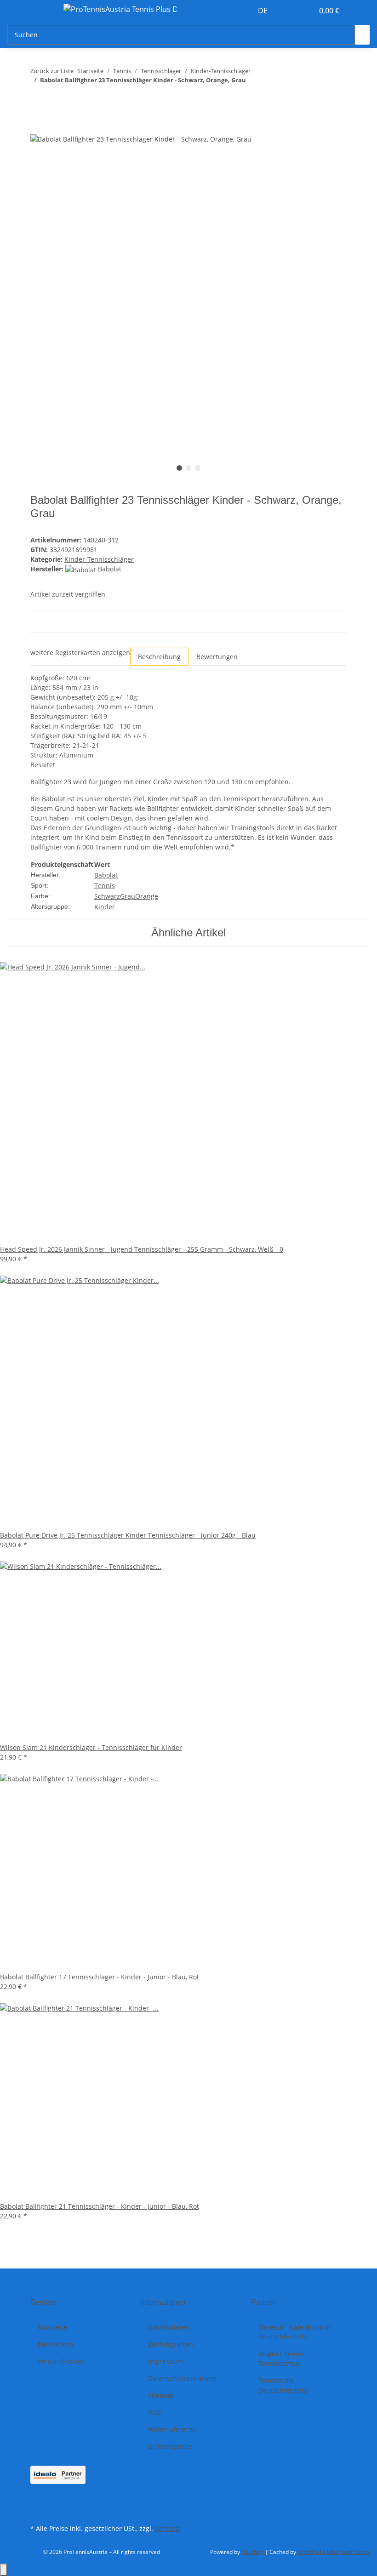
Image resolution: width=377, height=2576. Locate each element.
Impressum (166, 2361)
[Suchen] (362, 35)
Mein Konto (55, 2344)
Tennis (105, 886)
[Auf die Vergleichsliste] (312, 151)
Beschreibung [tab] (159, 657)
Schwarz (107, 896)
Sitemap (161, 2395)
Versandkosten (60, 2361)
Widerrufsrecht (171, 2429)
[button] (288, 11)
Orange (147, 896)
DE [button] (264, 11)
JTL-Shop (253, 2552)
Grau (128, 896)
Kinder (105, 907)
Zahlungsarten (171, 2344)
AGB (154, 2412)
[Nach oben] (4, 2570)
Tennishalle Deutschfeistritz (283, 2385)
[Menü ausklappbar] (42, 11)
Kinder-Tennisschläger (99, 559)
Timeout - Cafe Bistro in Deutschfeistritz (295, 2332)
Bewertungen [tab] (217, 657)
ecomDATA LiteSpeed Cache (334, 2552)
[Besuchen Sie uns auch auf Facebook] (38, 2501)
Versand (168, 2528)
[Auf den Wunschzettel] (330, 151)
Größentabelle (170, 2446)
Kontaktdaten (169, 2327)
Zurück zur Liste (52, 71)
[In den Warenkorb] (38, 128)
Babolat (106, 875)
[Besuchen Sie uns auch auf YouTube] (38, 2511)
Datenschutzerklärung (182, 2378)
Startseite (52, 2327)
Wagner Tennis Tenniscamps (282, 2359)
